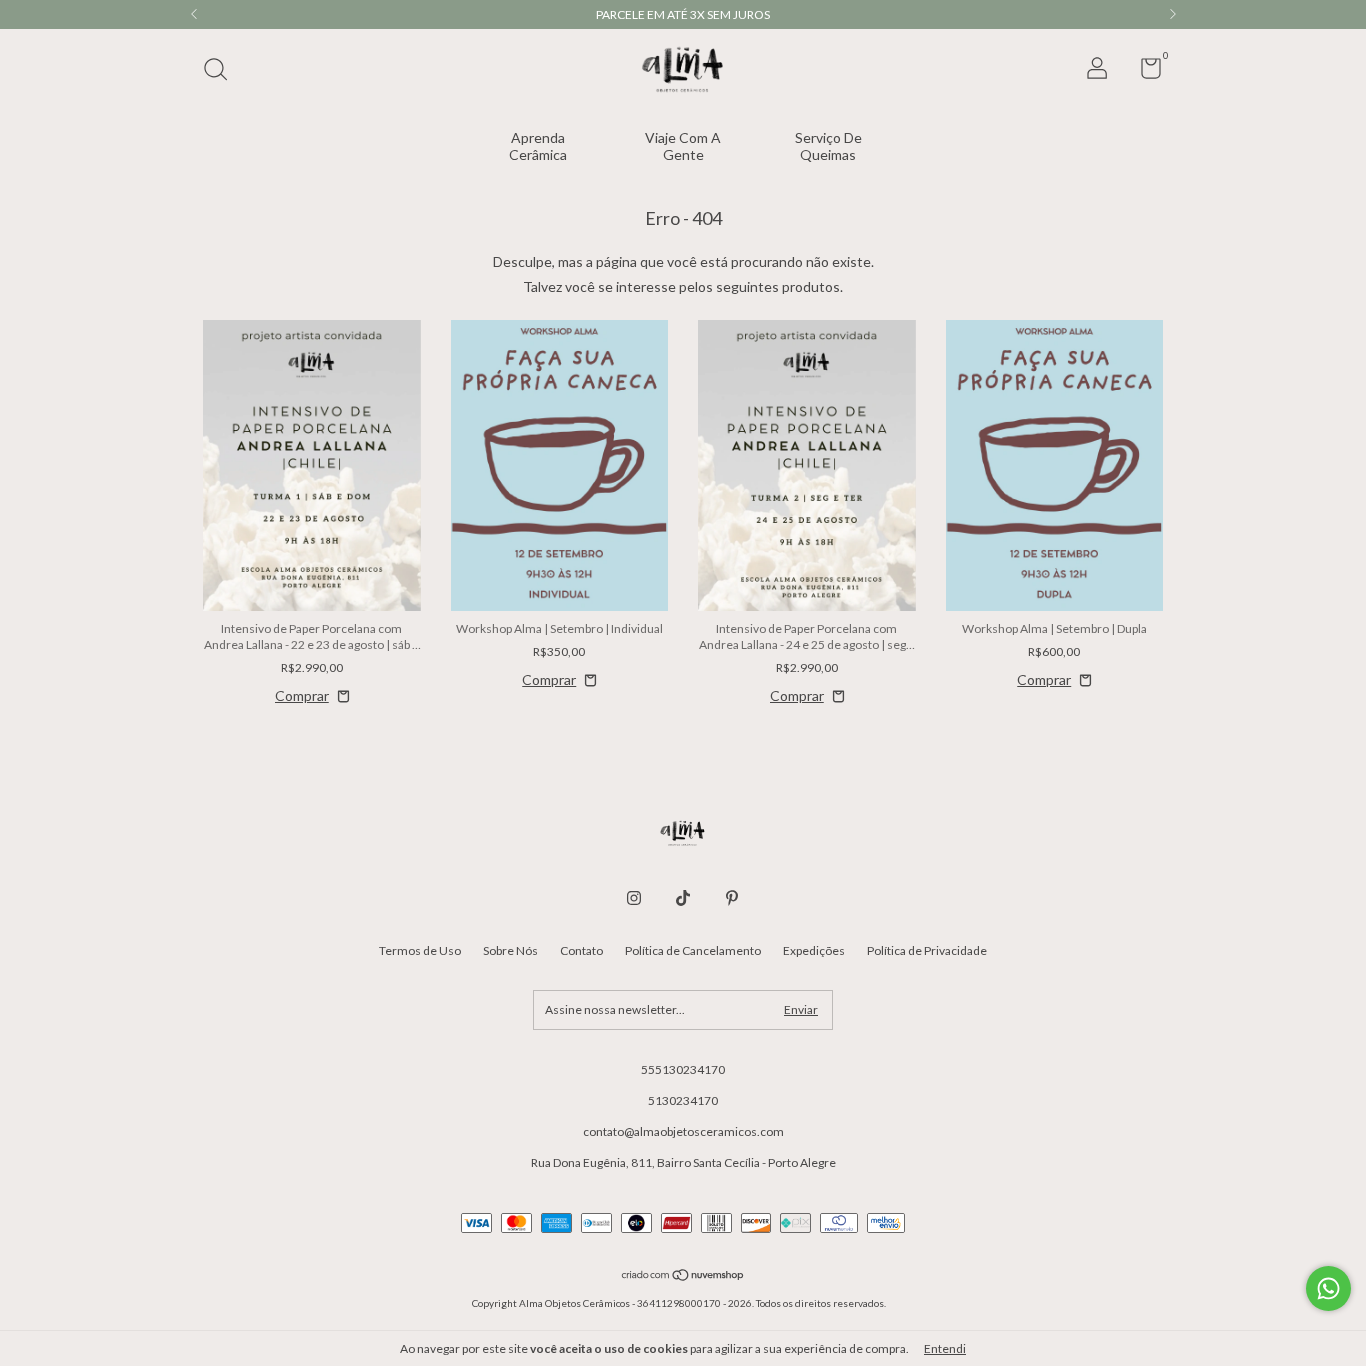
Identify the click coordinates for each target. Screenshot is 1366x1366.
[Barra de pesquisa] (222, 71)
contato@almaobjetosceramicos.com (683, 1131)
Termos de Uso (420, 950)
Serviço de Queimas (828, 146)
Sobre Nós (510, 950)
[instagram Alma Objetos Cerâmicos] (634, 898)
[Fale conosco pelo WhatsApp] (1328, 1288)
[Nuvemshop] (683, 1276)
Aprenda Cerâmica (538, 146)
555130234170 (683, 1069)
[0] (1143, 72)
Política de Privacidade (927, 950)
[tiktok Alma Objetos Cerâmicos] (683, 898)
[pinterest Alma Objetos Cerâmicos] (732, 898)
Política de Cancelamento (693, 950)
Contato (581, 950)
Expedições (814, 950)
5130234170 (683, 1100)
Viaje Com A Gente (683, 146)
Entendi (945, 1348)
